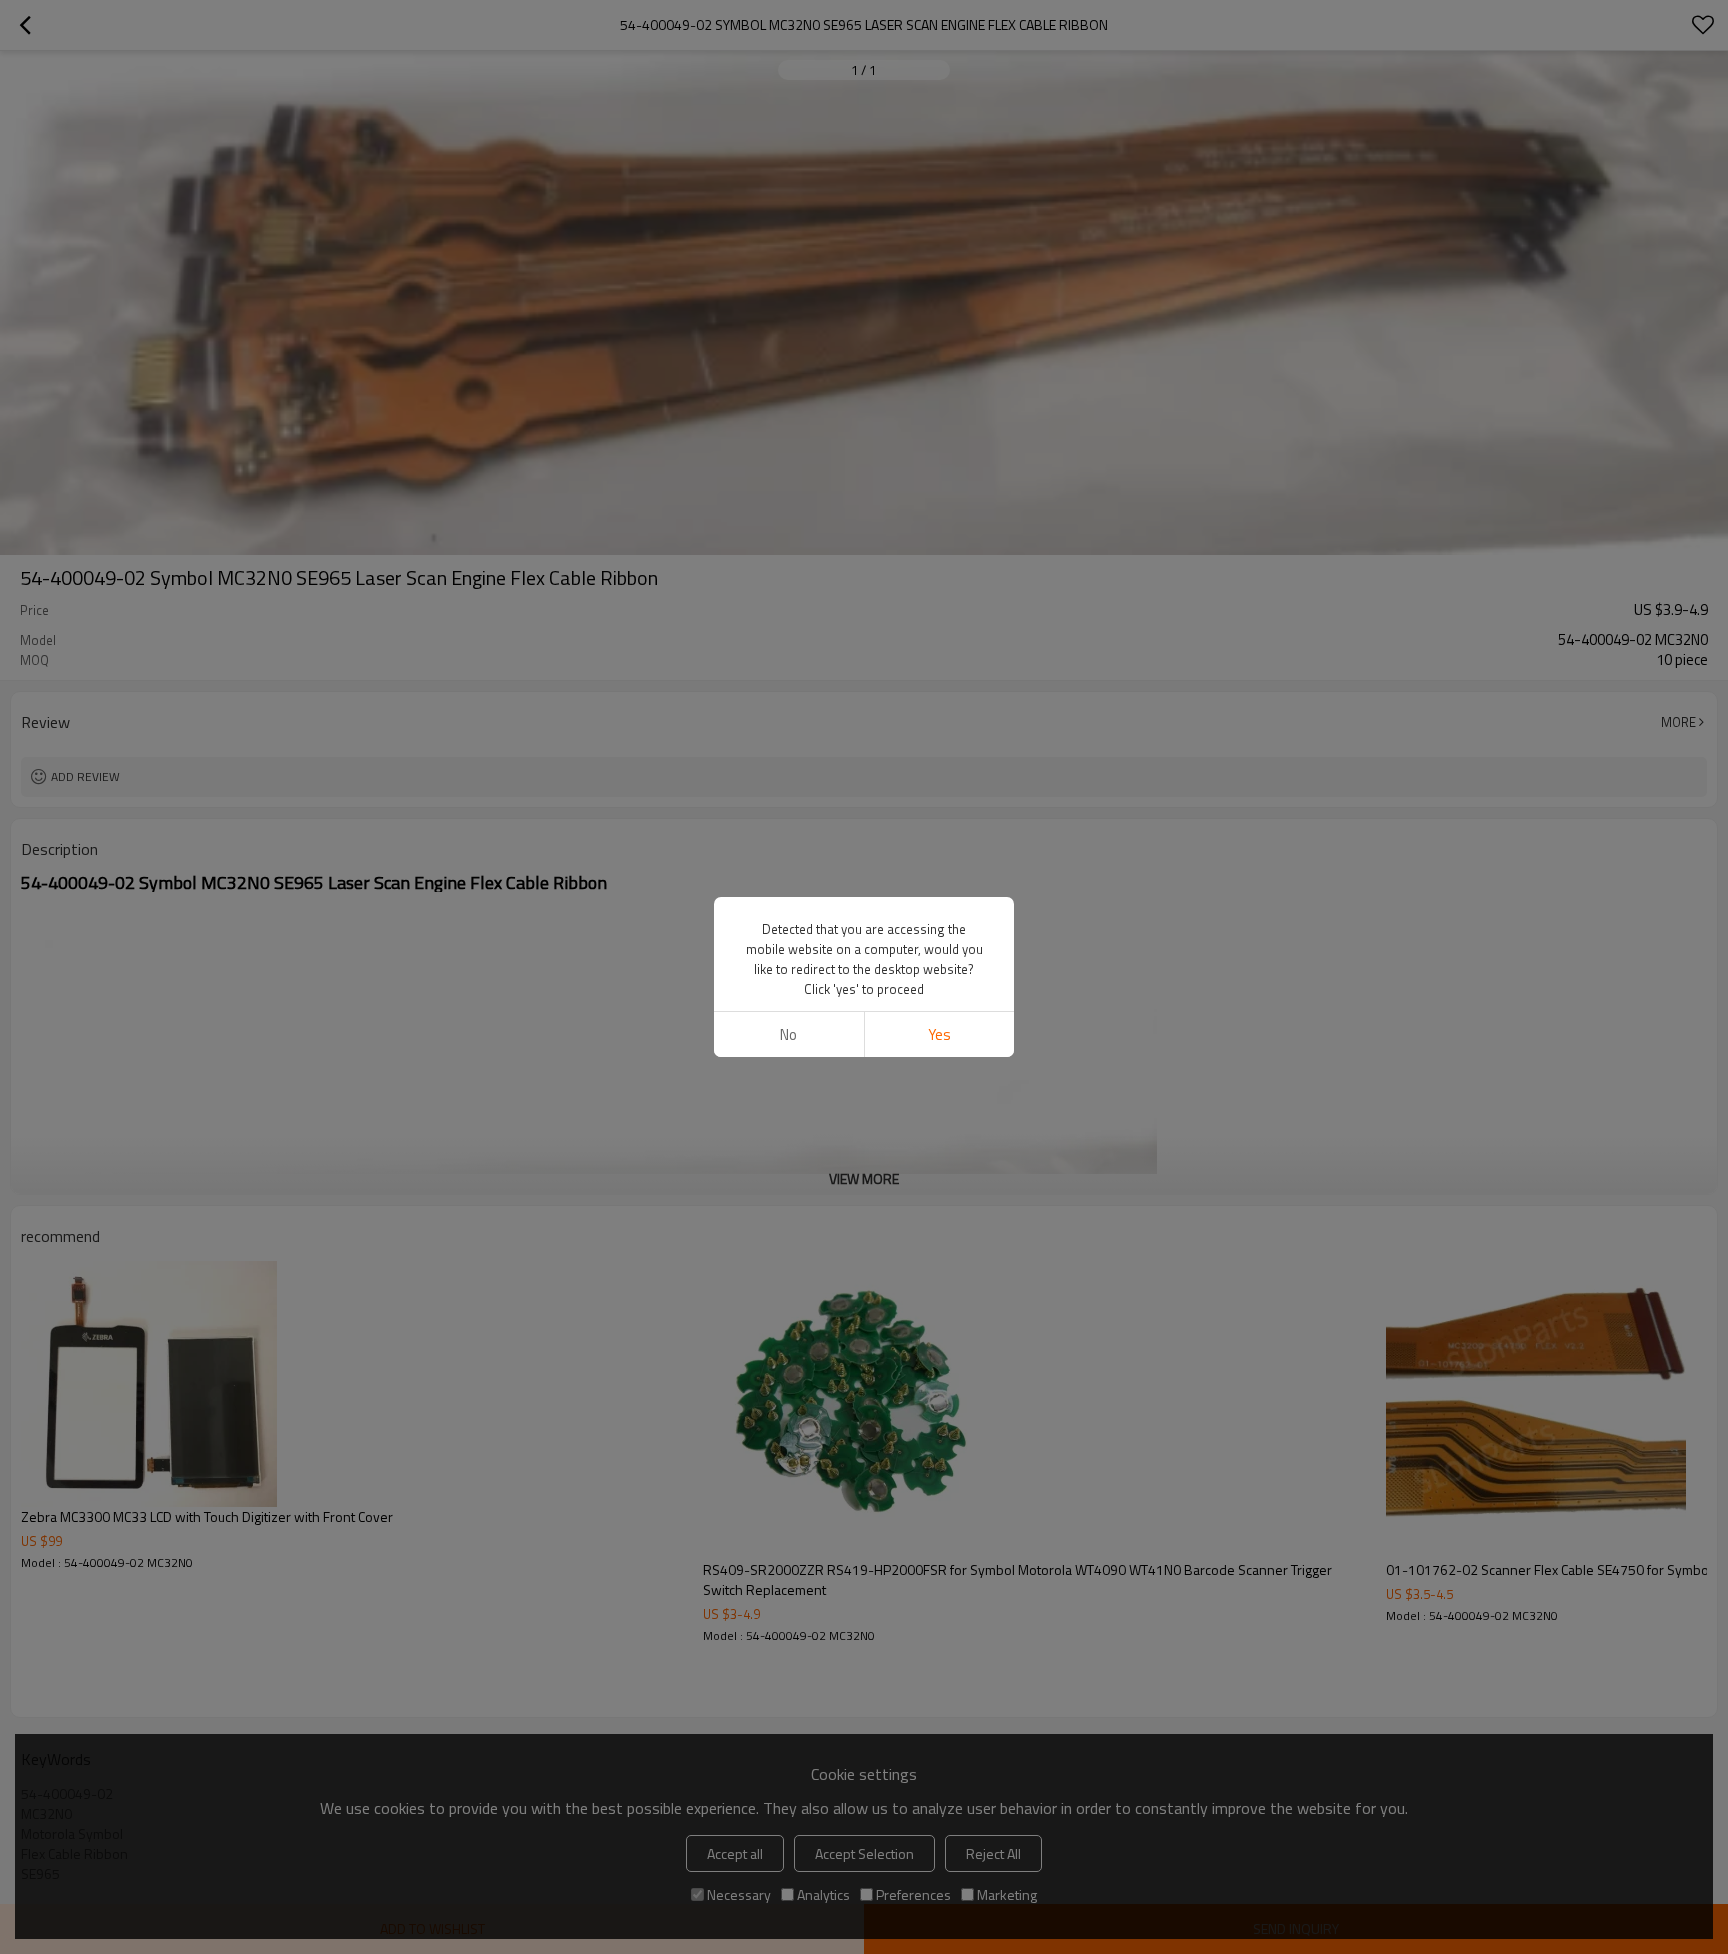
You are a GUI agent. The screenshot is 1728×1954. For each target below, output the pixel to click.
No (788, 1034)
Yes (939, 1034)
